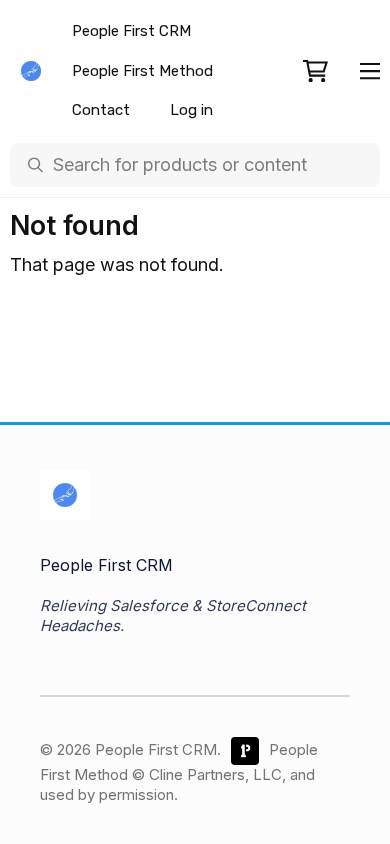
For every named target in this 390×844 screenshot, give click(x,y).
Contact (101, 110)
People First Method (142, 71)
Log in (191, 110)
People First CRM (131, 31)
